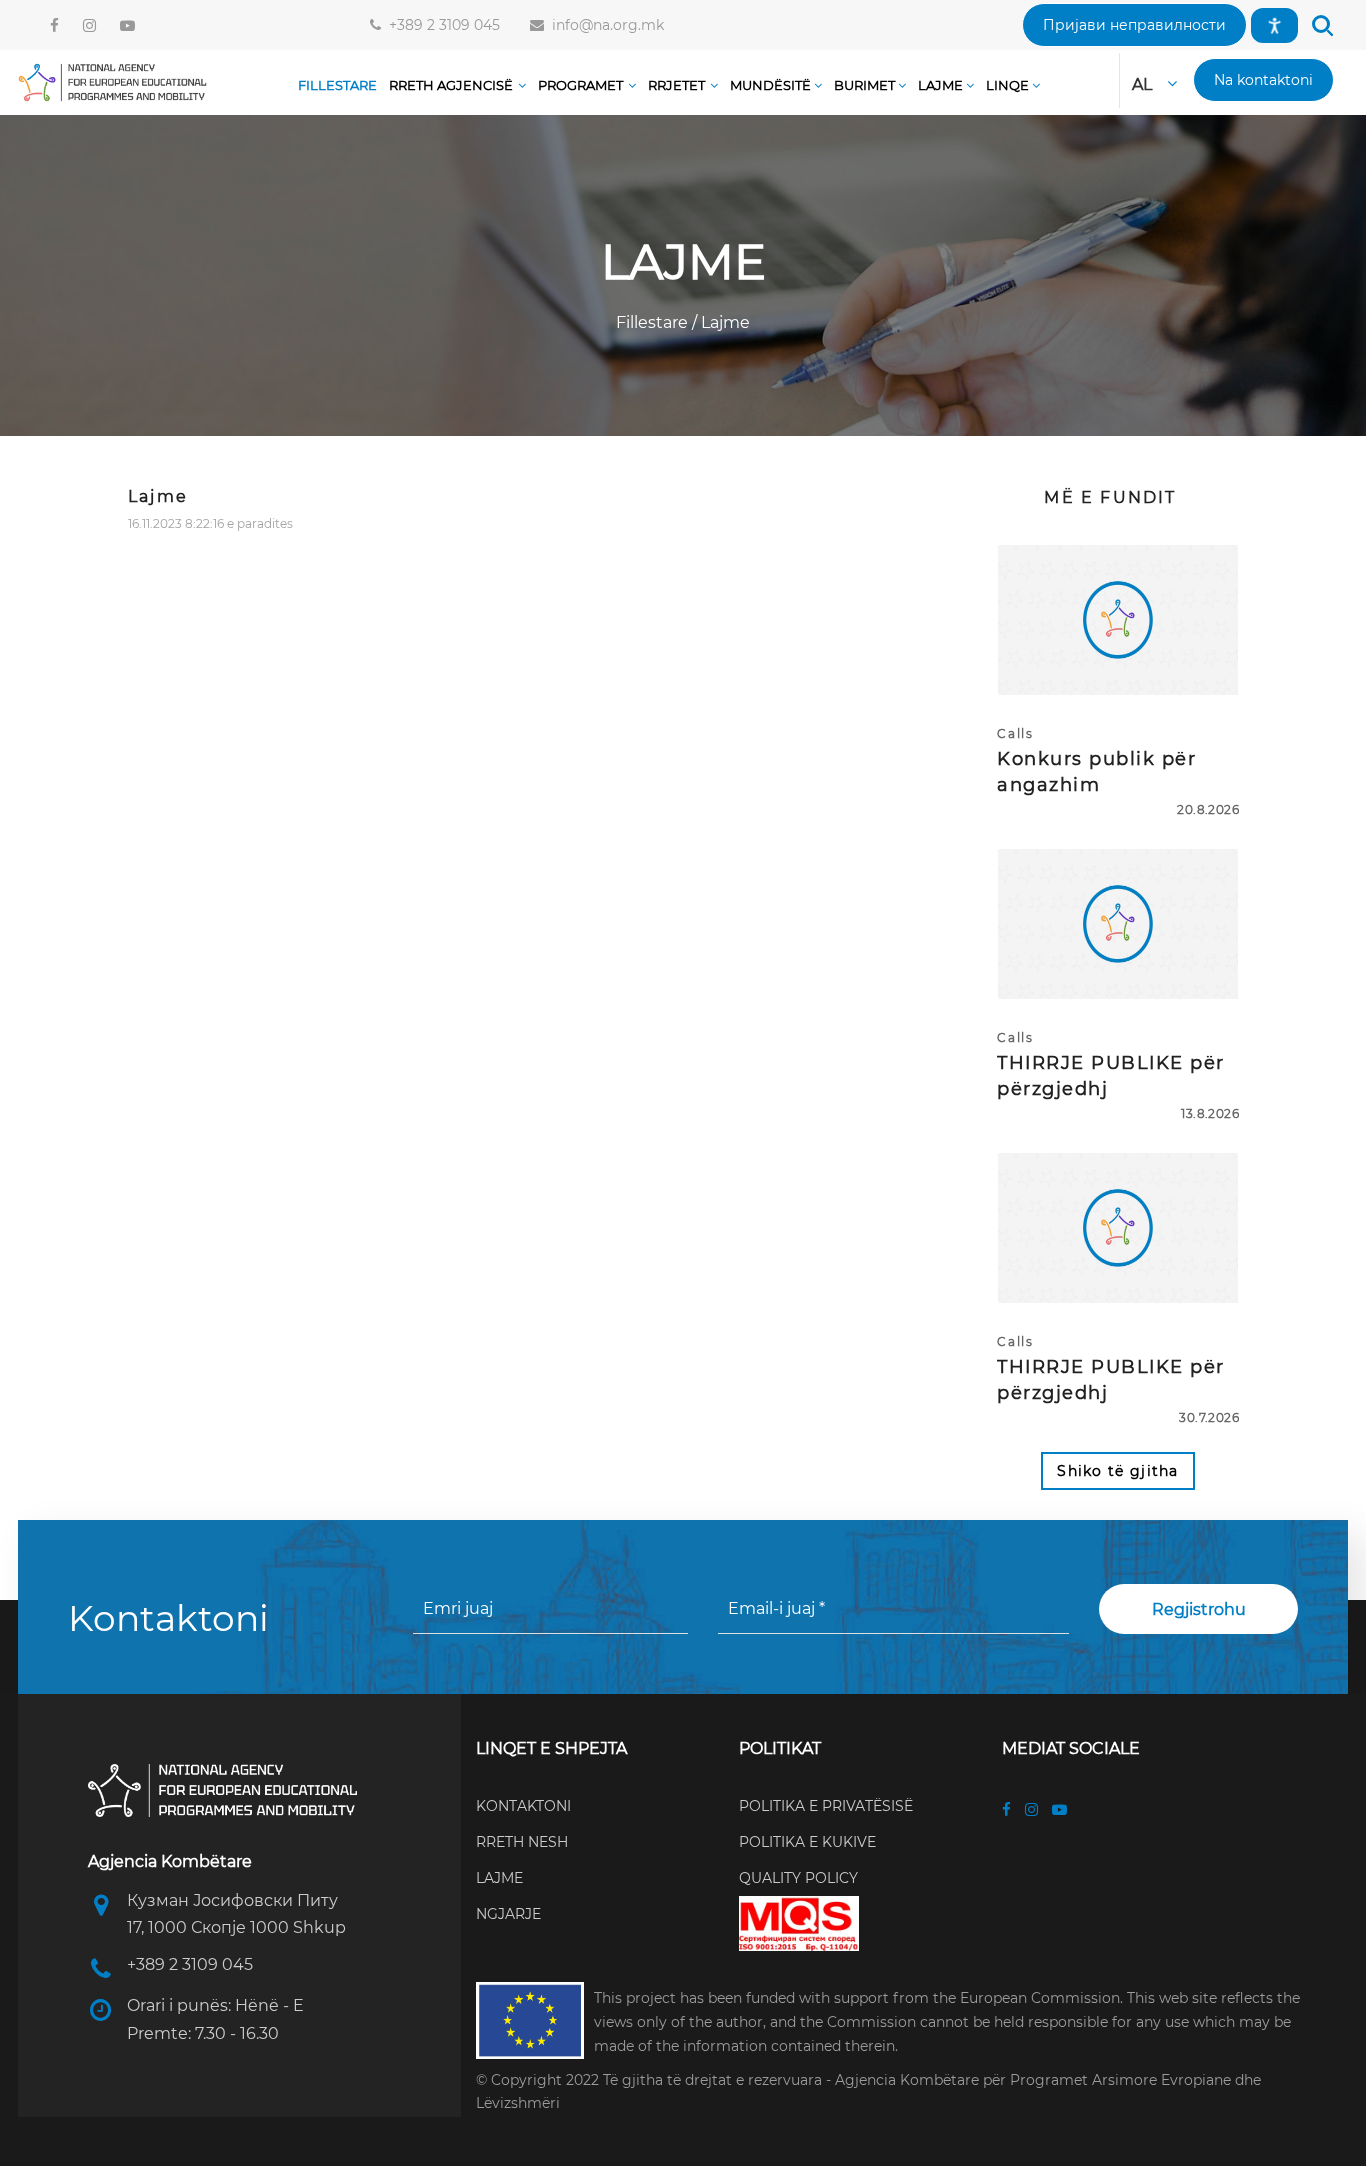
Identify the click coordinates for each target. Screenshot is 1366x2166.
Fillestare (654, 322)
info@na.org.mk (604, 25)
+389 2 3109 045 (440, 25)
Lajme (723, 322)
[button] (1134, 25)
